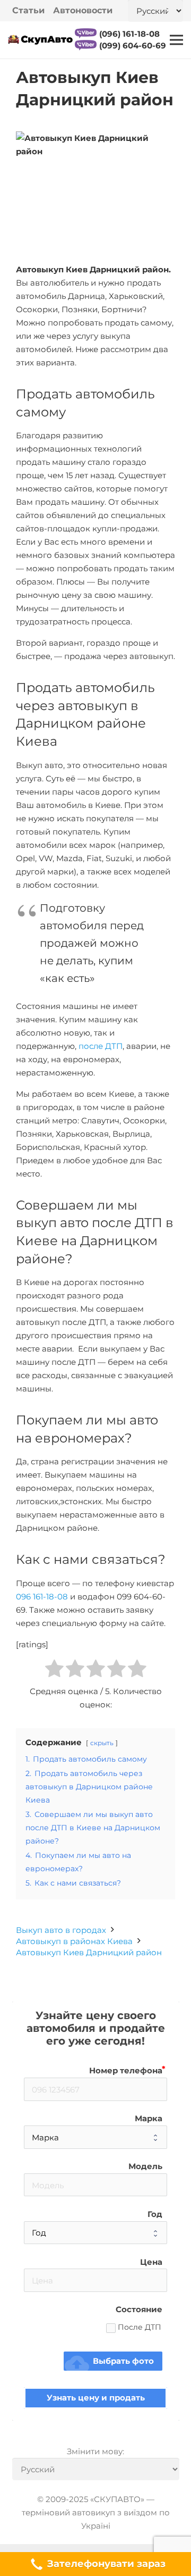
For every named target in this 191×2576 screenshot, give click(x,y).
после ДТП (101, 1046)
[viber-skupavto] (86, 34)
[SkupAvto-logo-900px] (40, 40)
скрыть (102, 1743)
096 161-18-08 (42, 1597)
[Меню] (176, 40)
